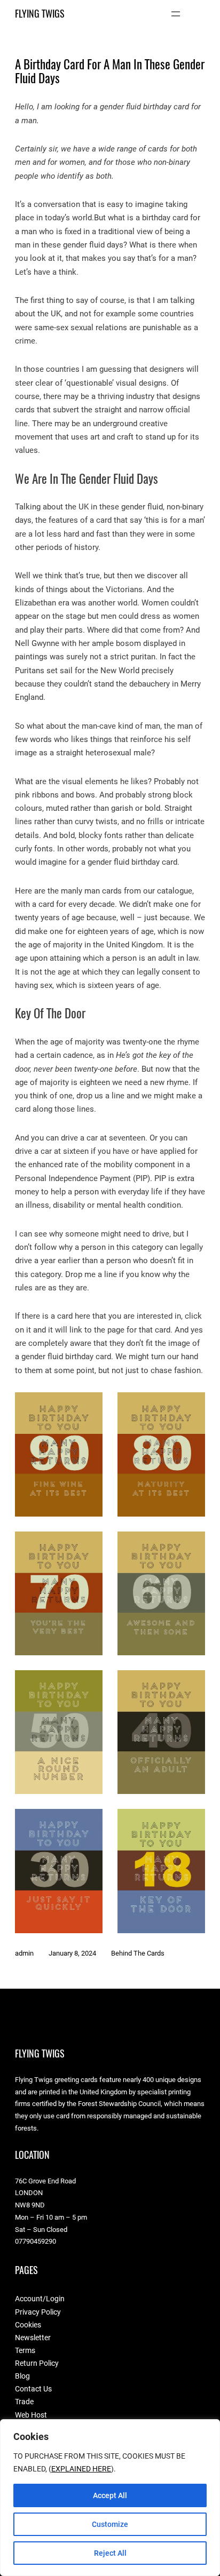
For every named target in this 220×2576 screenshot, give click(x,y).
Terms (25, 2350)
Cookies (28, 2325)
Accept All (110, 2495)
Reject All (110, 2553)
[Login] (201, 14)
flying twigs (40, 14)
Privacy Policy (38, 2312)
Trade (24, 2402)
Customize (110, 2524)
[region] (110, 2498)
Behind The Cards (138, 1953)
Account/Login (40, 2299)
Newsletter (33, 2338)
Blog (22, 2376)
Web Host (31, 2415)
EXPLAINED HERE (81, 2469)
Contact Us (33, 2389)
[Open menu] (176, 14)
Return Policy (37, 2363)
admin (24, 1953)
